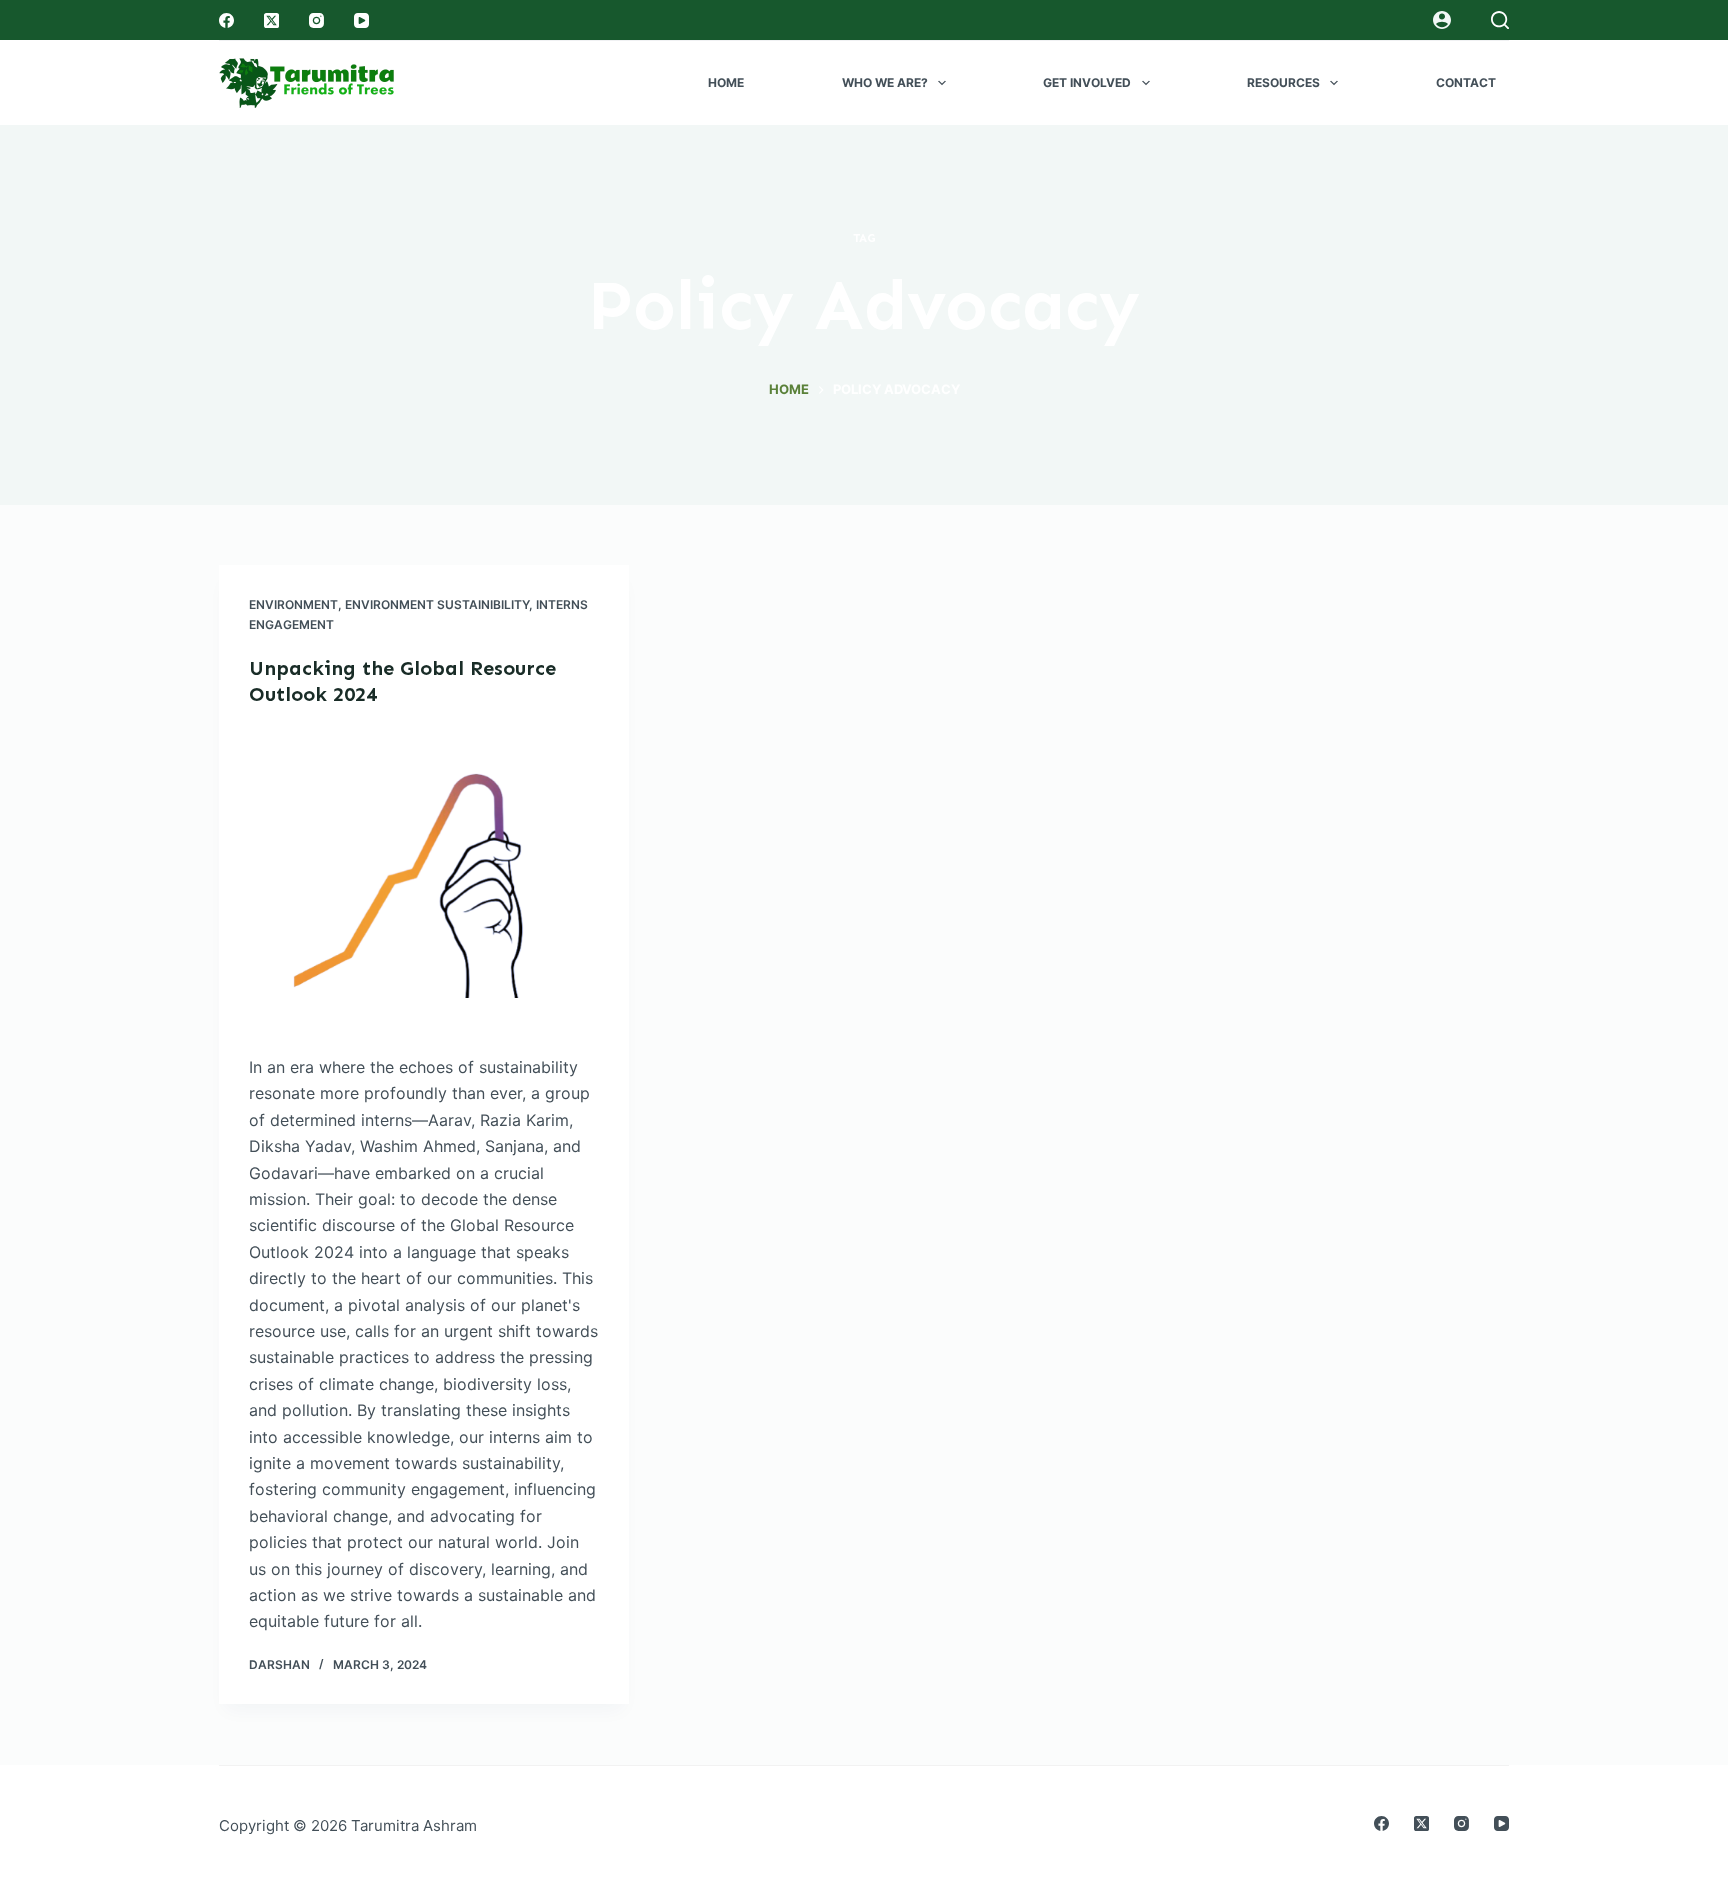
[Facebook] (226, 20)
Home (726, 82)
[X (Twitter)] (271, 20)
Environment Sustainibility (437, 604)
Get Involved (1087, 82)
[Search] (1500, 20)
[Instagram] (316, 20)
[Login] (1442, 20)
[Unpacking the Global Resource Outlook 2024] (424, 881)
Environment (293, 604)
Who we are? (885, 82)
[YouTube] (361, 20)
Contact (1466, 82)
